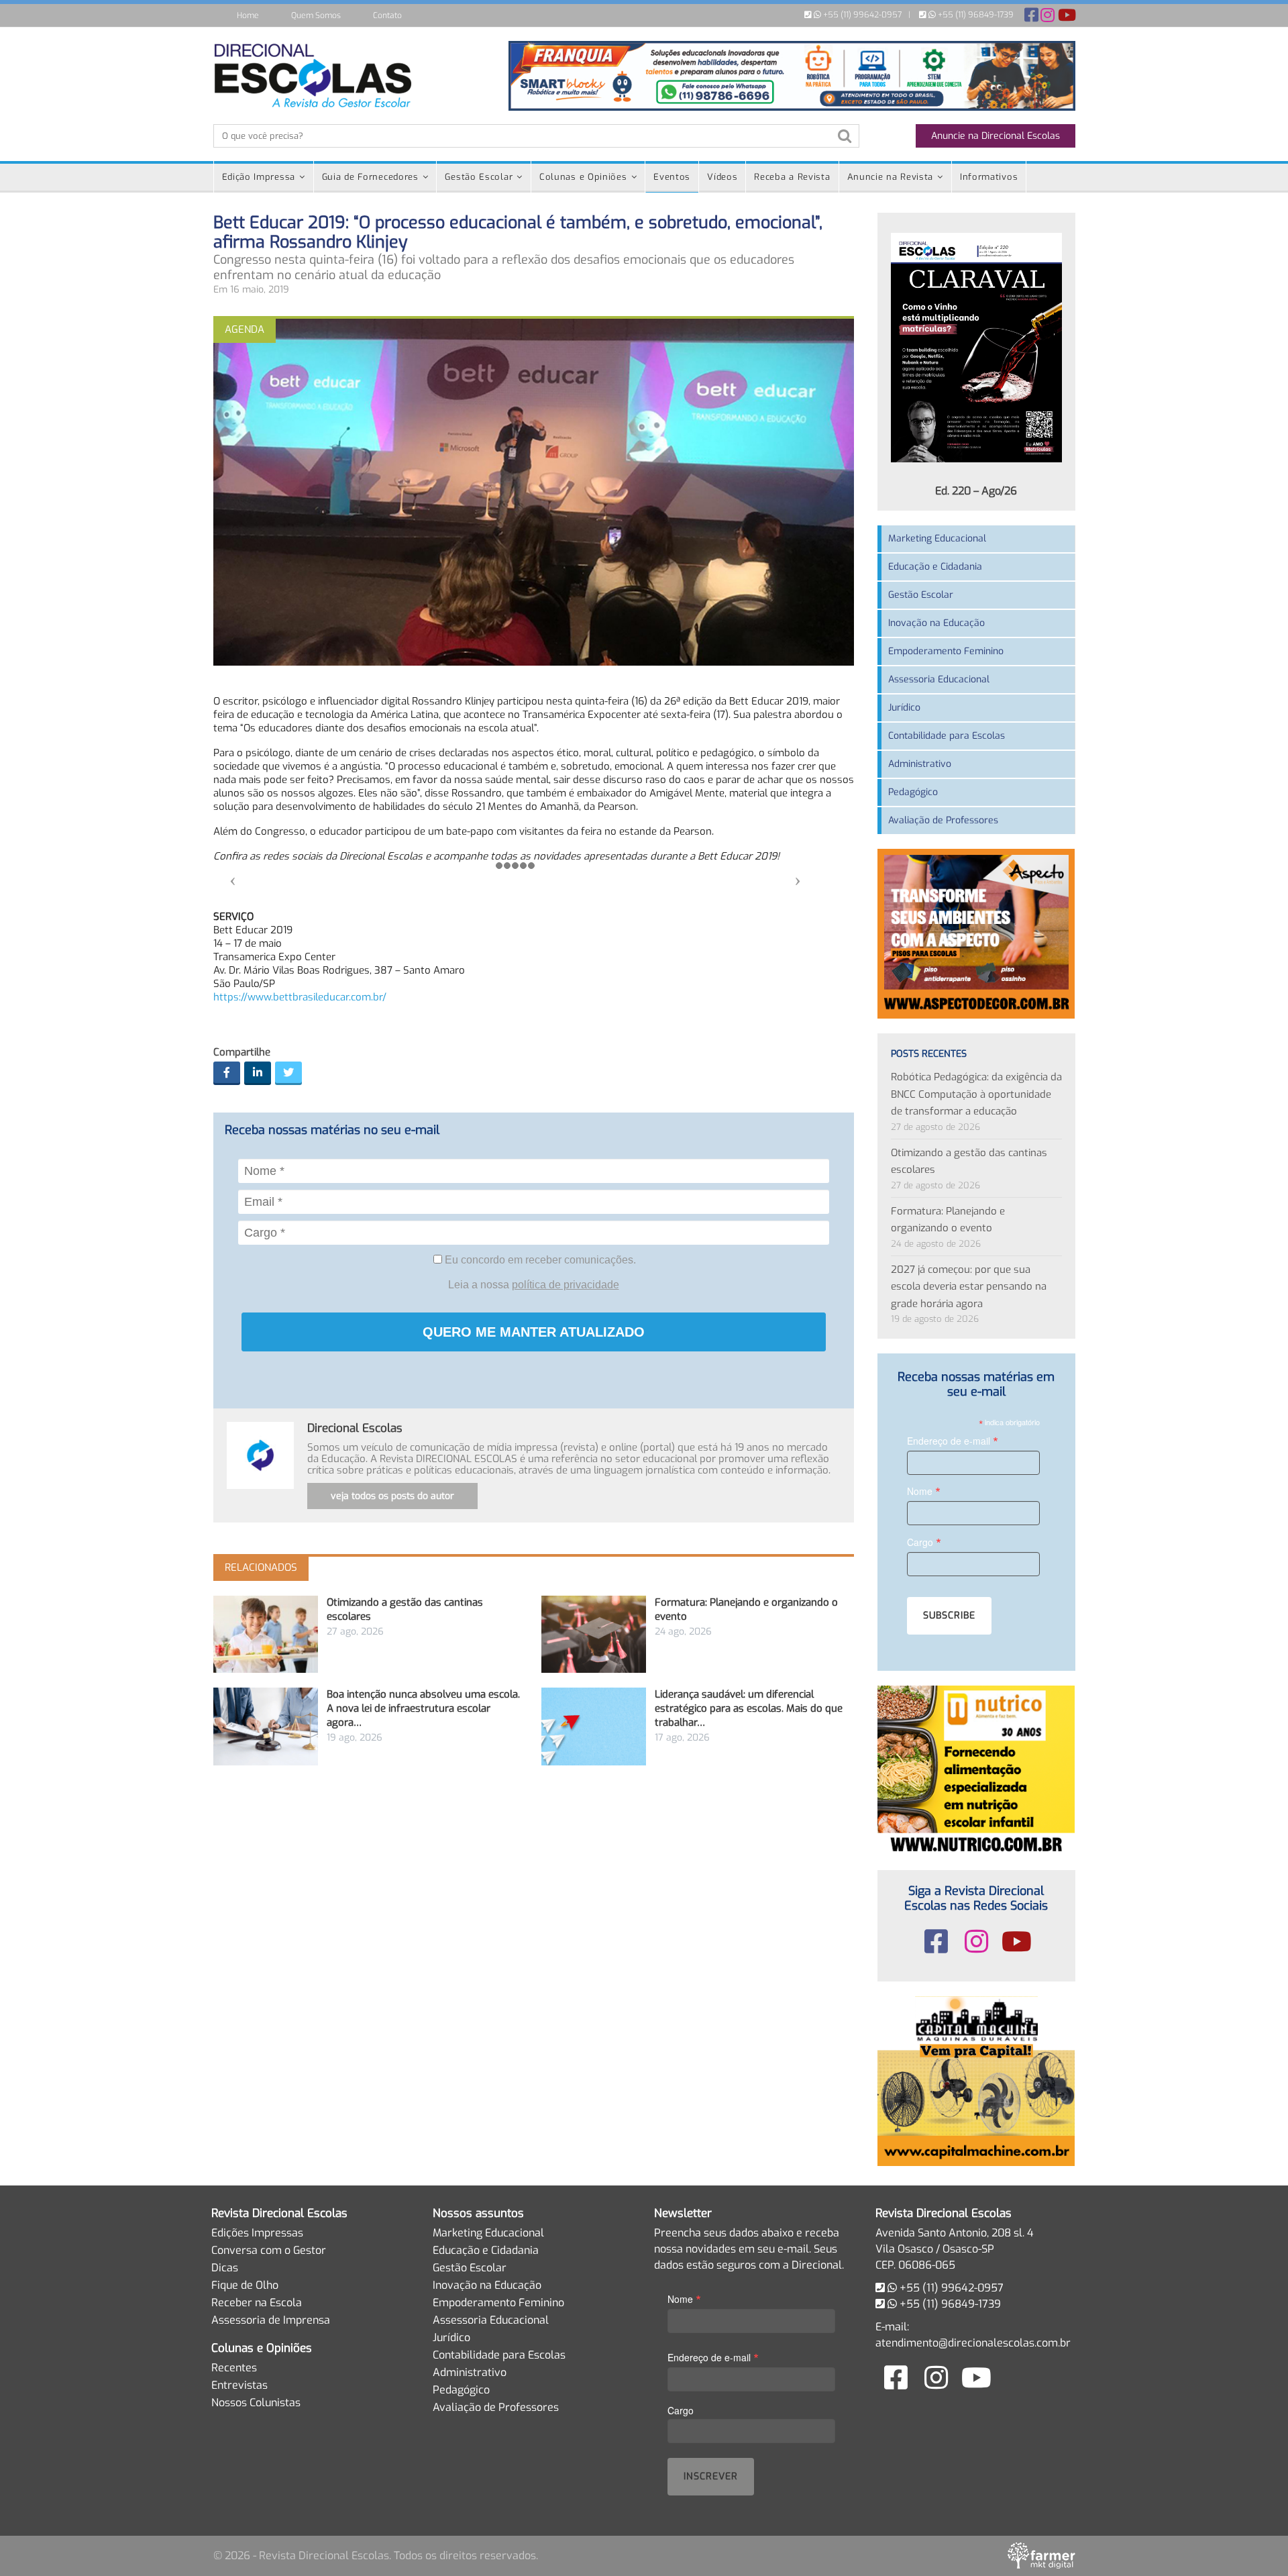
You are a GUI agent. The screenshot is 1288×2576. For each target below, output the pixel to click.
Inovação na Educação (936, 623)
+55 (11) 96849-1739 (975, 15)
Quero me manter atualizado (534, 1332)
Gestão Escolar (479, 177)
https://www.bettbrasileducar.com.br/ (300, 997)
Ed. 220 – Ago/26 (976, 491)
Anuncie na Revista (891, 177)
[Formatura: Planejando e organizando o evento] (594, 1634)
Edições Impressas (257, 2233)
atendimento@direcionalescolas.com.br (973, 2343)
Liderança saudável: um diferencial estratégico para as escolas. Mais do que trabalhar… (749, 1708)
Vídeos (722, 177)
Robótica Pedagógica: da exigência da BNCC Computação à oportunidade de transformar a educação (976, 1094)
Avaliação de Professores (943, 820)
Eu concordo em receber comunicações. (539, 1260)
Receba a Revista (792, 177)
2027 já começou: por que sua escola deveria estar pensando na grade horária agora (969, 1287)
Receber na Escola (257, 2303)
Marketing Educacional (937, 538)
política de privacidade (566, 1285)
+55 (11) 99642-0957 (861, 15)
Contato (387, 15)
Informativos (989, 177)
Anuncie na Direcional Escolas (996, 136)
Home (248, 15)
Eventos (672, 177)
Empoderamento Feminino (946, 651)
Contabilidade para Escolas (947, 736)
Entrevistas (239, 2385)
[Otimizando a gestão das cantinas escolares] (266, 1634)
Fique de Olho (245, 2285)
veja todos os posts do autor (392, 1496)
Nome (924, 1491)
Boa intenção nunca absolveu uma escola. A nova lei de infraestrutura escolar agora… (423, 1708)
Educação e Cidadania (935, 567)
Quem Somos (316, 15)
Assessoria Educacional (939, 679)
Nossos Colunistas (256, 2403)
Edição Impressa (259, 177)
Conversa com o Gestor (269, 2250)
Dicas (225, 2268)
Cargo (924, 1542)
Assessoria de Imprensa (271, 2320)
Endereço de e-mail (953, 1440)
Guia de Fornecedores (370, 177)
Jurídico (904, 708)
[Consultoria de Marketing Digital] (1041, 2556)
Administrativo (920, 764)
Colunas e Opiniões (583, 177)
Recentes (234, 2368)
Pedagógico (913, 792)
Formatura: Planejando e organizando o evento (948, 1220)
